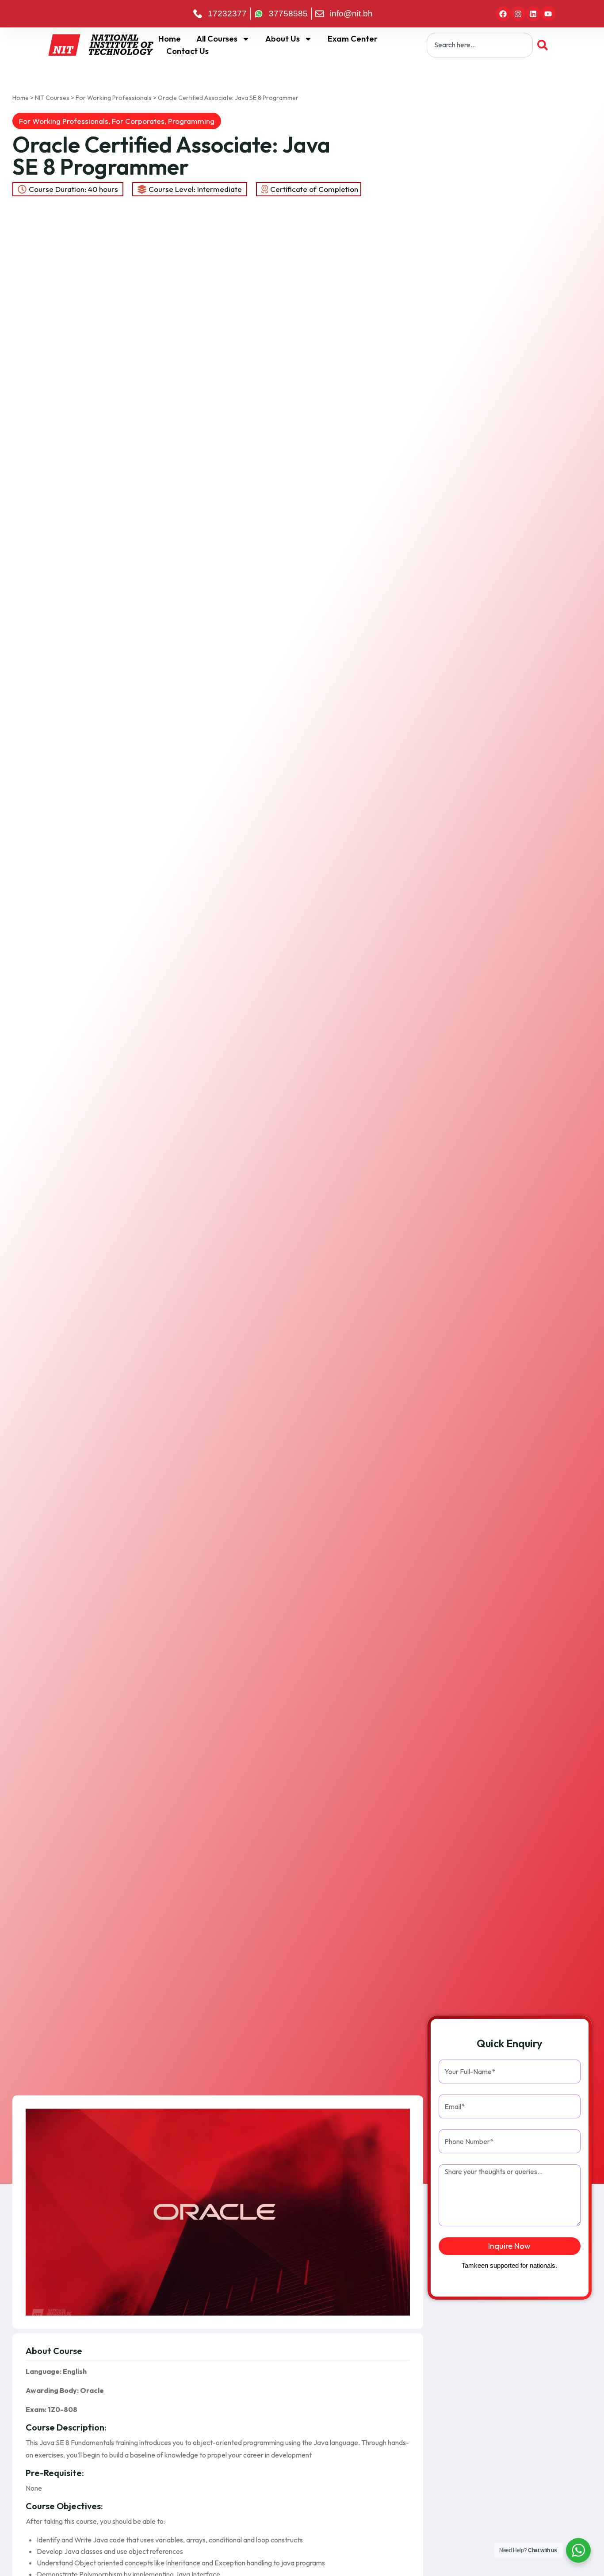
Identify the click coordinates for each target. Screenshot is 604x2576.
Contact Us (187, 51)
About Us (283, 39)
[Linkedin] (533, 14)
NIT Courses (52, 98)
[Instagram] (518, 14)
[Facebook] (503, 14)
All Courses (217, 39)
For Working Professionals (114, 98)
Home (170, 39)
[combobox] (480, 45)
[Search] (544, 45)
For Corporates (138, 121)
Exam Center (353, 39)
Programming (191, 121)
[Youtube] (548, 14)
